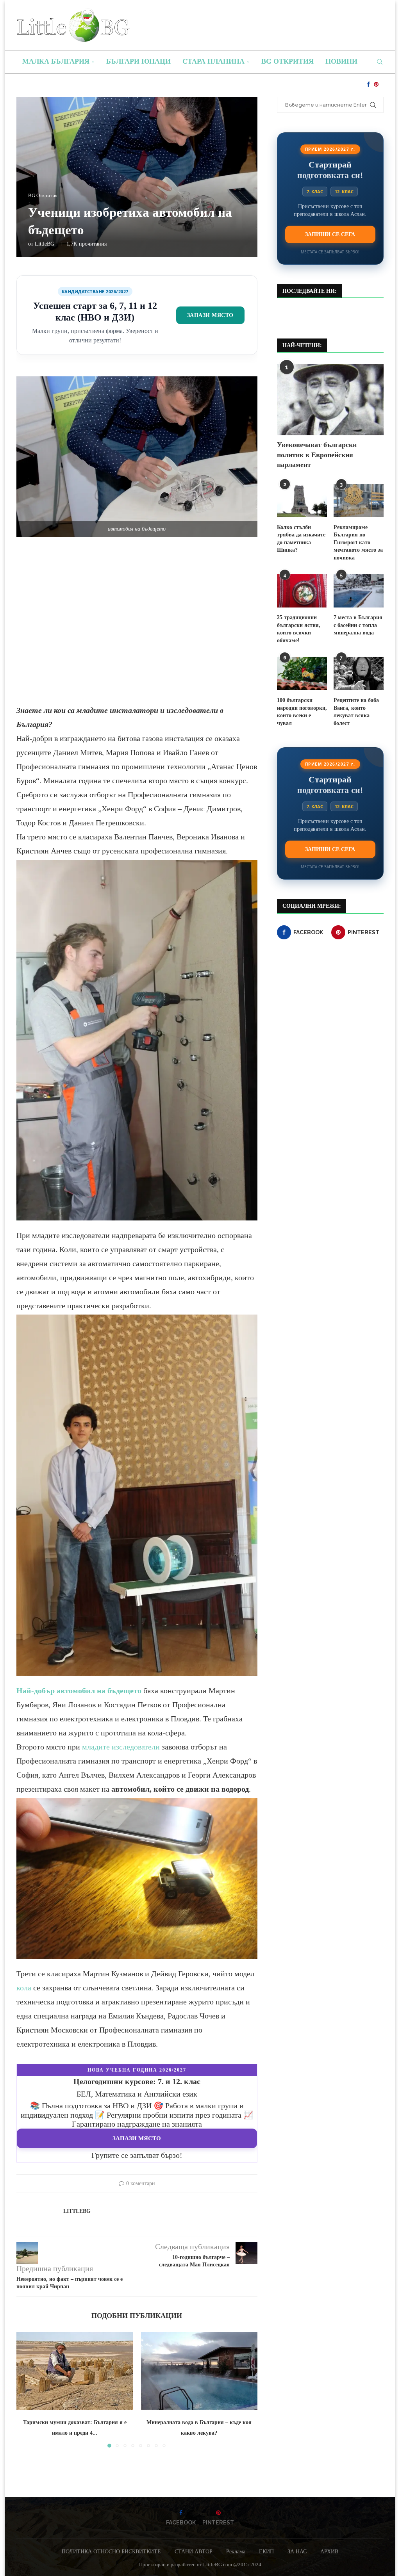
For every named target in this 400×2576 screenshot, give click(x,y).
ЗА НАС (297, 2552)
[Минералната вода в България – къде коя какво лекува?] (199, 2371)
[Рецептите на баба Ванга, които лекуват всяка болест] (359, 673)
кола (24, 1988)
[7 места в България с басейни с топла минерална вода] (359, 591)
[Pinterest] (376, 84)
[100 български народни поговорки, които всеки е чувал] (302, 673)
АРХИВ (329, 2552)
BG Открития (287, 61)
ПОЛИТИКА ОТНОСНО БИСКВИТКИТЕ (111, 2552)
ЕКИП (266, 2552)
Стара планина (213, 61)
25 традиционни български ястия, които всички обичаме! (299, 629)
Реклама (236, 2552)
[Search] (380, 62)
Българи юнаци (138, 61)
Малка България (56, 61)
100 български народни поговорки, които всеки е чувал (302, 712)
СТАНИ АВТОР (194, 2552)
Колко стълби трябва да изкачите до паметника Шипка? (301, 539)
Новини (341, 61)
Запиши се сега (330, 234)
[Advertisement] (137, 628)
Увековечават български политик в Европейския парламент (317, 454)
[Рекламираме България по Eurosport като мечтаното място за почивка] (359, 501)
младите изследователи (121, 1747)
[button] (27, 2389)
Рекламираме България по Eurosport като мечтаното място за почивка (358, 542)
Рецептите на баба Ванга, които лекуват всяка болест (356, 712)
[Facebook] (368, 84)
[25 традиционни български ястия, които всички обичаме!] (302, 591)
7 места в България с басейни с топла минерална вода (358, 625)
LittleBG (45, 244)
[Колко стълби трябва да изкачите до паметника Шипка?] (302, 501)
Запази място (210, 315)
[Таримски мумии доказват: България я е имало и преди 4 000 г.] (75, 2371)
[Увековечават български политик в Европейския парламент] (330, 400)
